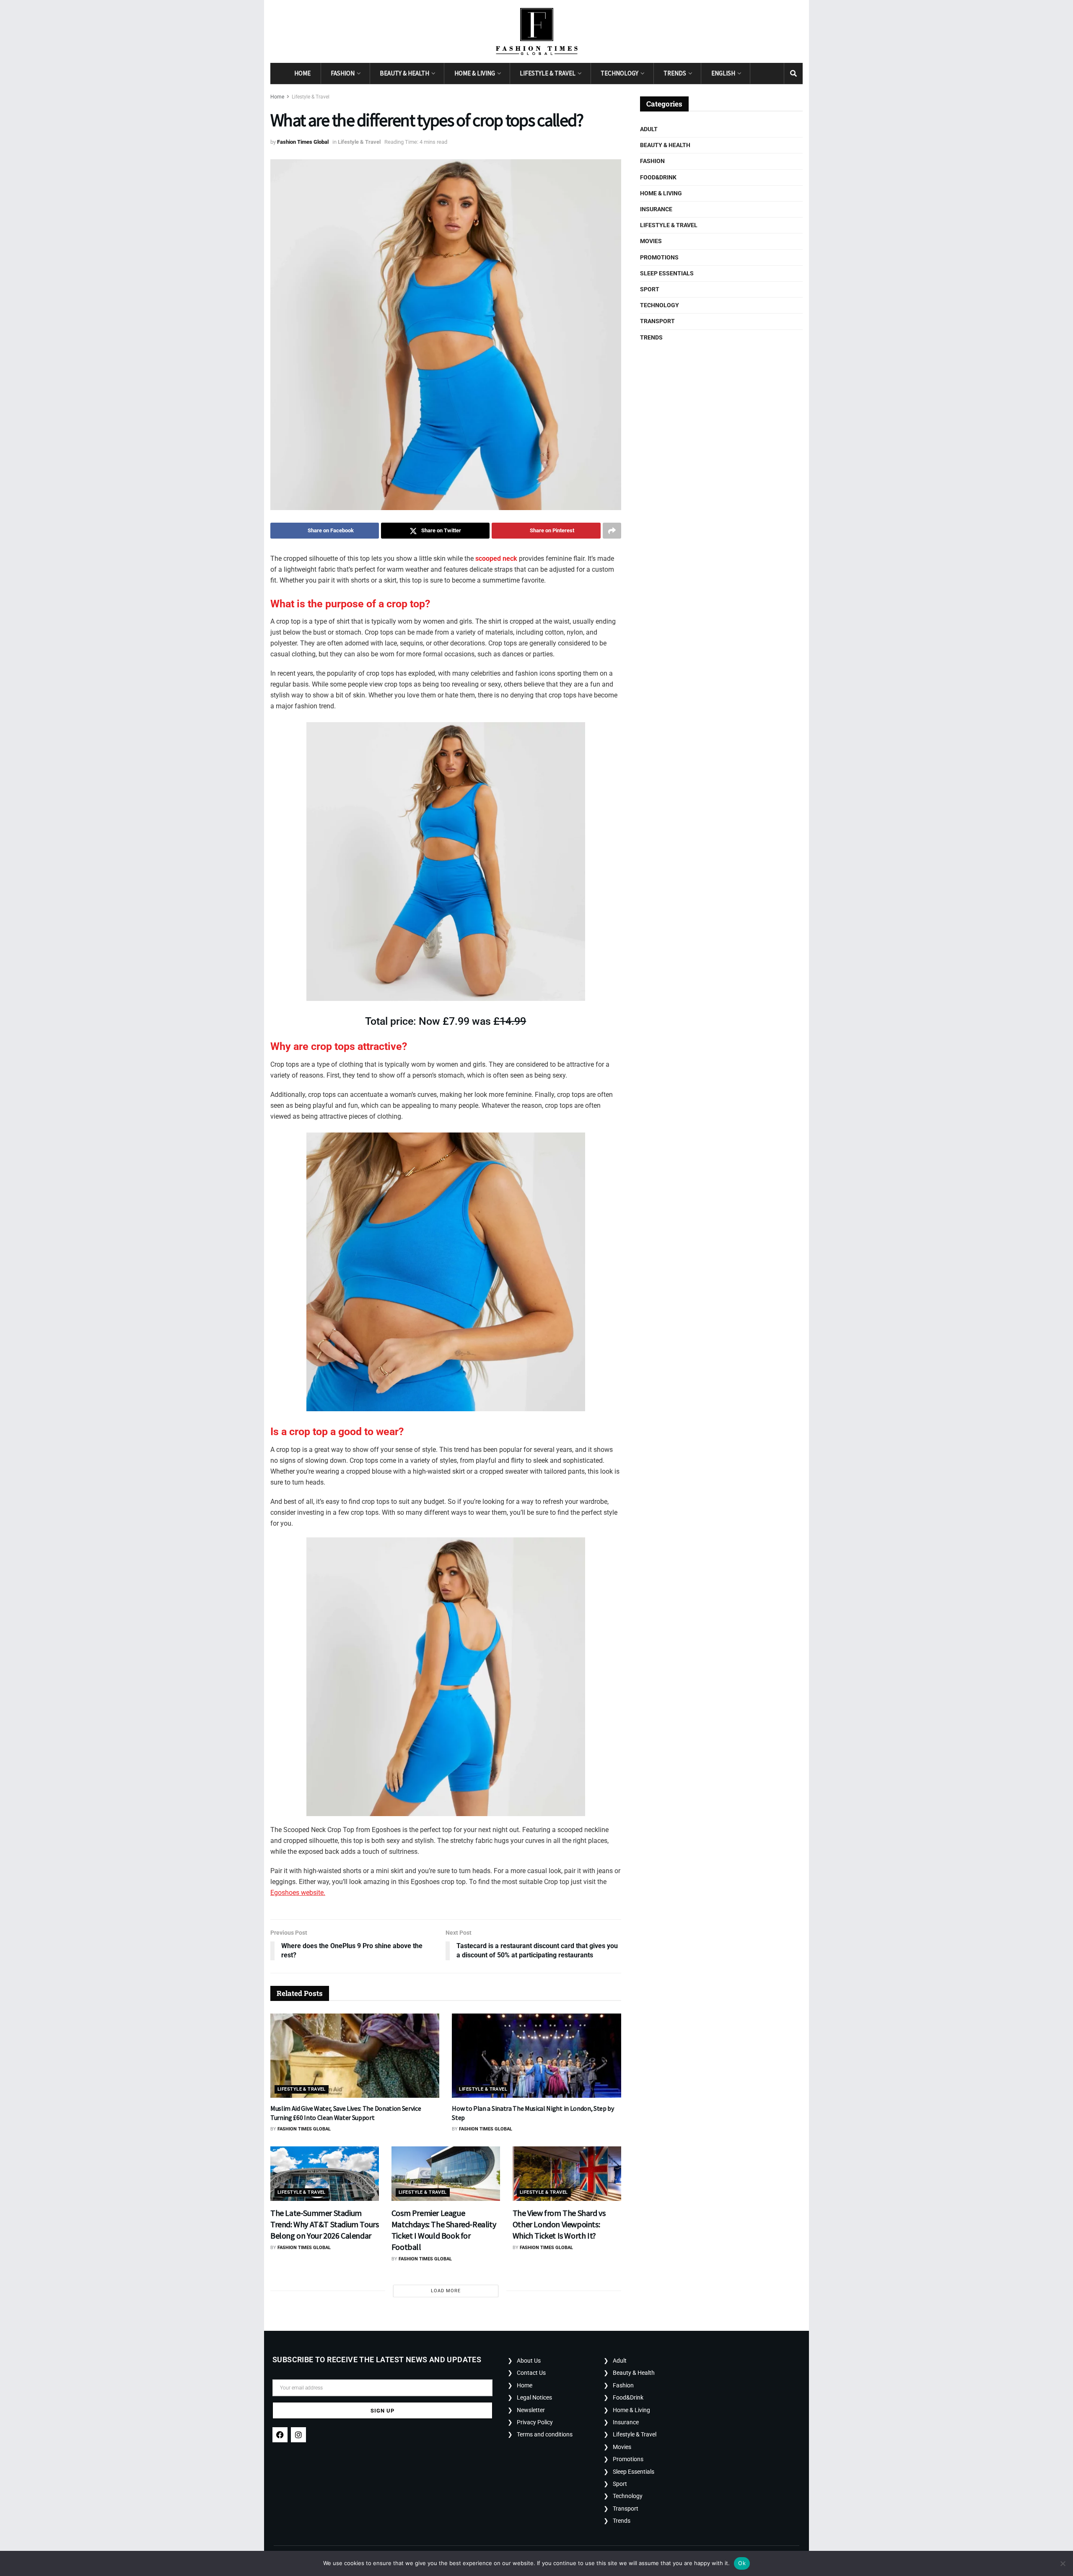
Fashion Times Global (303, 142)
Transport (657, 321)
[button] (446, 1081)
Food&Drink (658, 177)
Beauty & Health (404, 73)
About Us (529, 2361)
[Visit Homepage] (537, 31)
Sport (650, 289)
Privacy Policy (535, 2422)
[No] (1063, 2563)
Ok (742, 2563)
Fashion (343, 73)
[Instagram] (298, 2435)
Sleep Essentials (667, 273)
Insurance (656, 209)
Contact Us (531, 2373)
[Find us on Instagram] (775, 74)
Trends (675, 73)
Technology (619, 73)
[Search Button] (793, 73)
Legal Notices (534, 2397)
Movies (651, 241)
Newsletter (531, 2410)
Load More (446, 2291)
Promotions (659, 257)
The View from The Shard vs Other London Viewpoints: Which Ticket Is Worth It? (559, 2224)
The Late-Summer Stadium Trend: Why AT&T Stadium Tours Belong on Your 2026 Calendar (324, 2224)
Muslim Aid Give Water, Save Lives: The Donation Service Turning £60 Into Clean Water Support (346, 2113)
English (723, 73)
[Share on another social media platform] (612, 531)
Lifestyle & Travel (548, 73)
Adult (649, 129)
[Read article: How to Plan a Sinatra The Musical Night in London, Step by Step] (536, 2056)
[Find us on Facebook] (759, 74)
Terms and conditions (545, 2434)
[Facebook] (280, 2435)
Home (302, 73)
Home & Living (475, 73)
